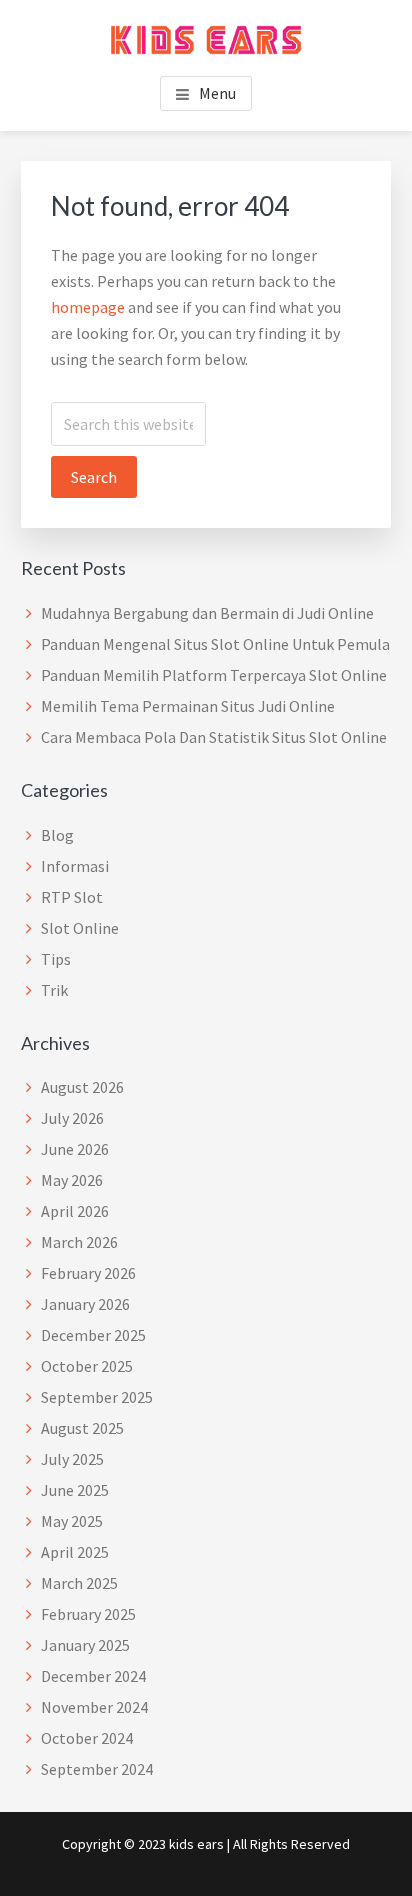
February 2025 (88, 1614)
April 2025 (75, 1552)
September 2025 (97, 1397)
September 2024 (97, 1769)
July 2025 (72, 1459)
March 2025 (79, 1583)
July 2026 (72, 1118)
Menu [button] (217, 93)
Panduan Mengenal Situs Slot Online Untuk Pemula (215, 644)
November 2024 (94, 1707)
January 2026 (85, 1304)
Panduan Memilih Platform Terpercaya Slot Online (214, 675)
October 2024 (87, 1738)
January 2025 (85, 1645)
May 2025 (72, 1521)
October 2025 (87, 1366)
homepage (88, 307)
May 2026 (72, 1180)
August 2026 (82, 1087)
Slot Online (80, 928)
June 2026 (75, 1149)
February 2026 (88, 1273)
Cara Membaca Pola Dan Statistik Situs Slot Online (214, 737)
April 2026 (75, 1211)
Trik (54, 990)
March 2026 (79, 1242)
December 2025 (93, 1335)
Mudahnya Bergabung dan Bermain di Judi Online (207, 613)
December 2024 (93, 1676)
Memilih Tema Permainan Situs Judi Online (188, 706)
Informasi (75, 866)
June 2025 (75, 1490)
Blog (57, 835)
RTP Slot (72, 897)
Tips (56, 959)
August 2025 (82, 1428)
